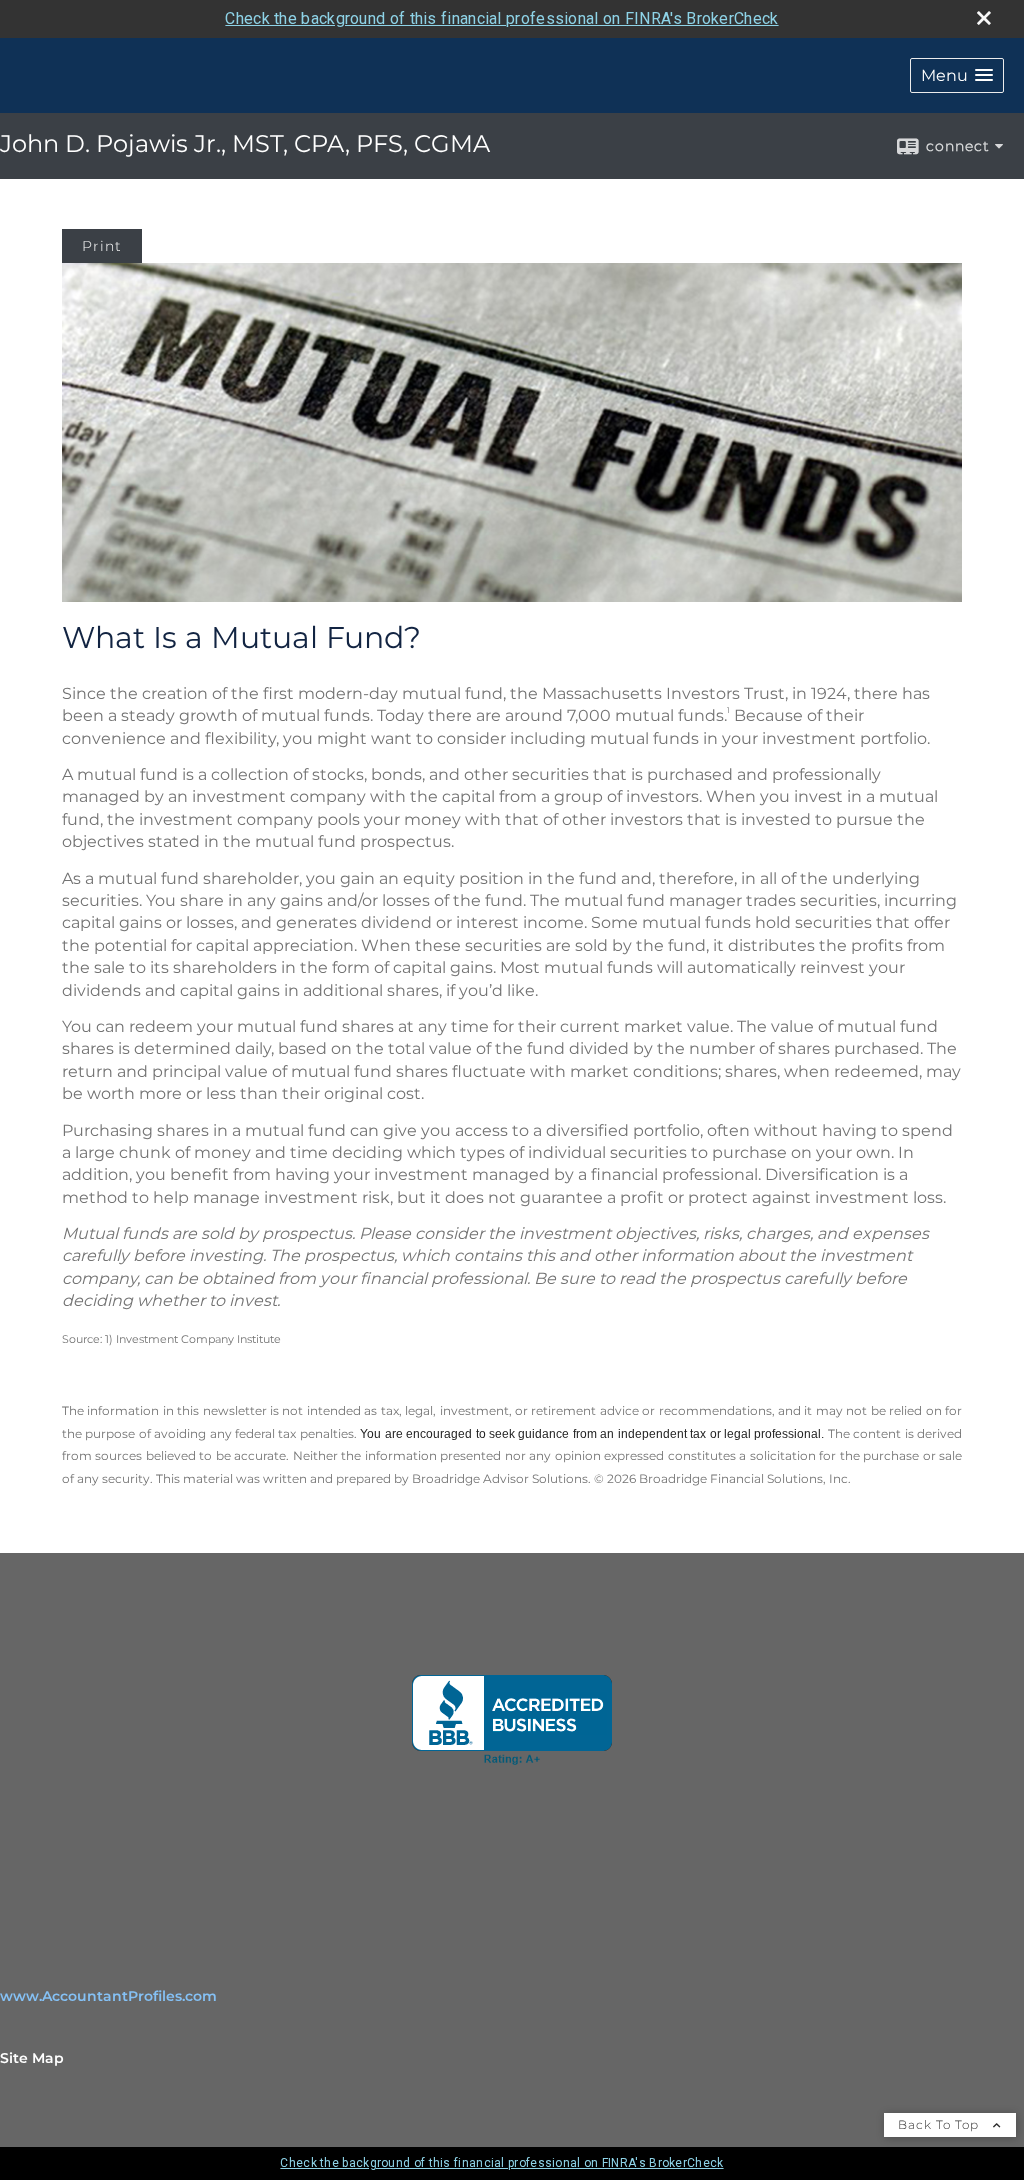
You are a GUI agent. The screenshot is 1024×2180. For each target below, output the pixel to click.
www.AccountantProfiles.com (108, 1996)
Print (102, 246)
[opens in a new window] (512, 1720)
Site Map (32, 2058)
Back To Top (940, 2124)
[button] (957, 75)
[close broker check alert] (984, 18)
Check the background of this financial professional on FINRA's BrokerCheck (501, 18)
